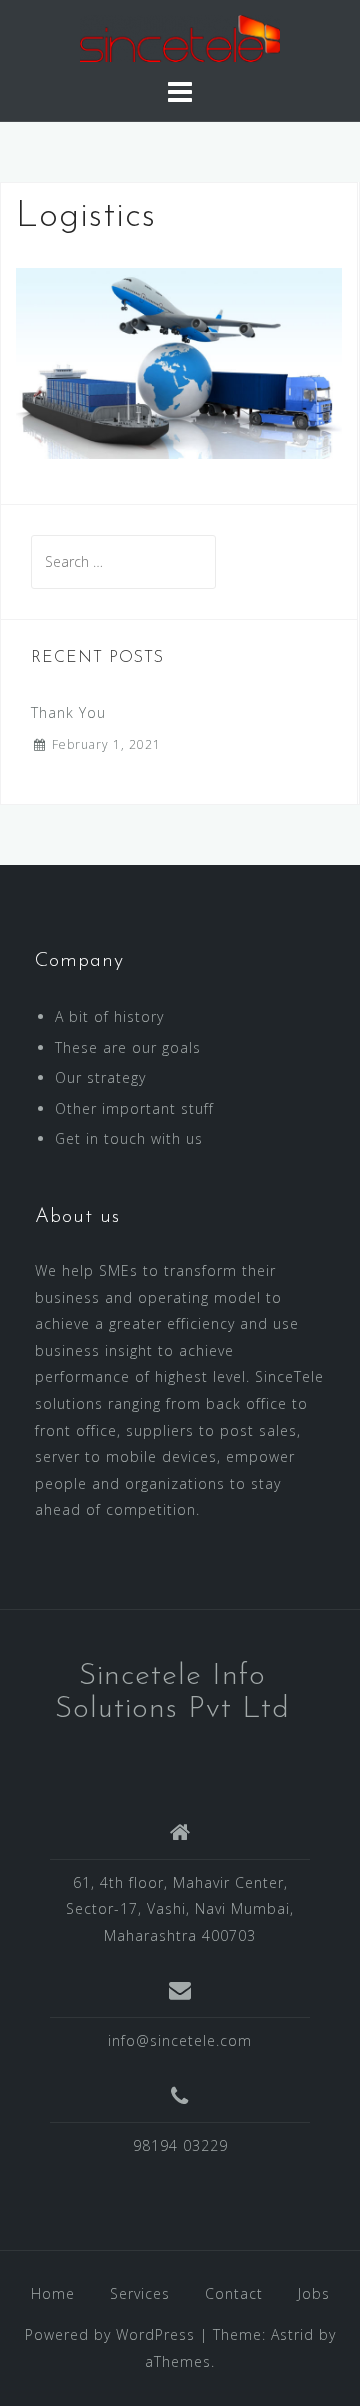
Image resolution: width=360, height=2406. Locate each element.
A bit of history (109, 1016)
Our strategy (100, 1077)
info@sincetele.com (180, 2040)
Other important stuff (134, 1108)
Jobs (314, 2293)
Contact (234, 2293)
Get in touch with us (129, 1138)
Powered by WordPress (110, 2334)
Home (53, 2293)
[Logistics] (179, 361)
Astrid (292, 2334)
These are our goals (128, 1047)
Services (140, 2293)
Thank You (68, 712)
